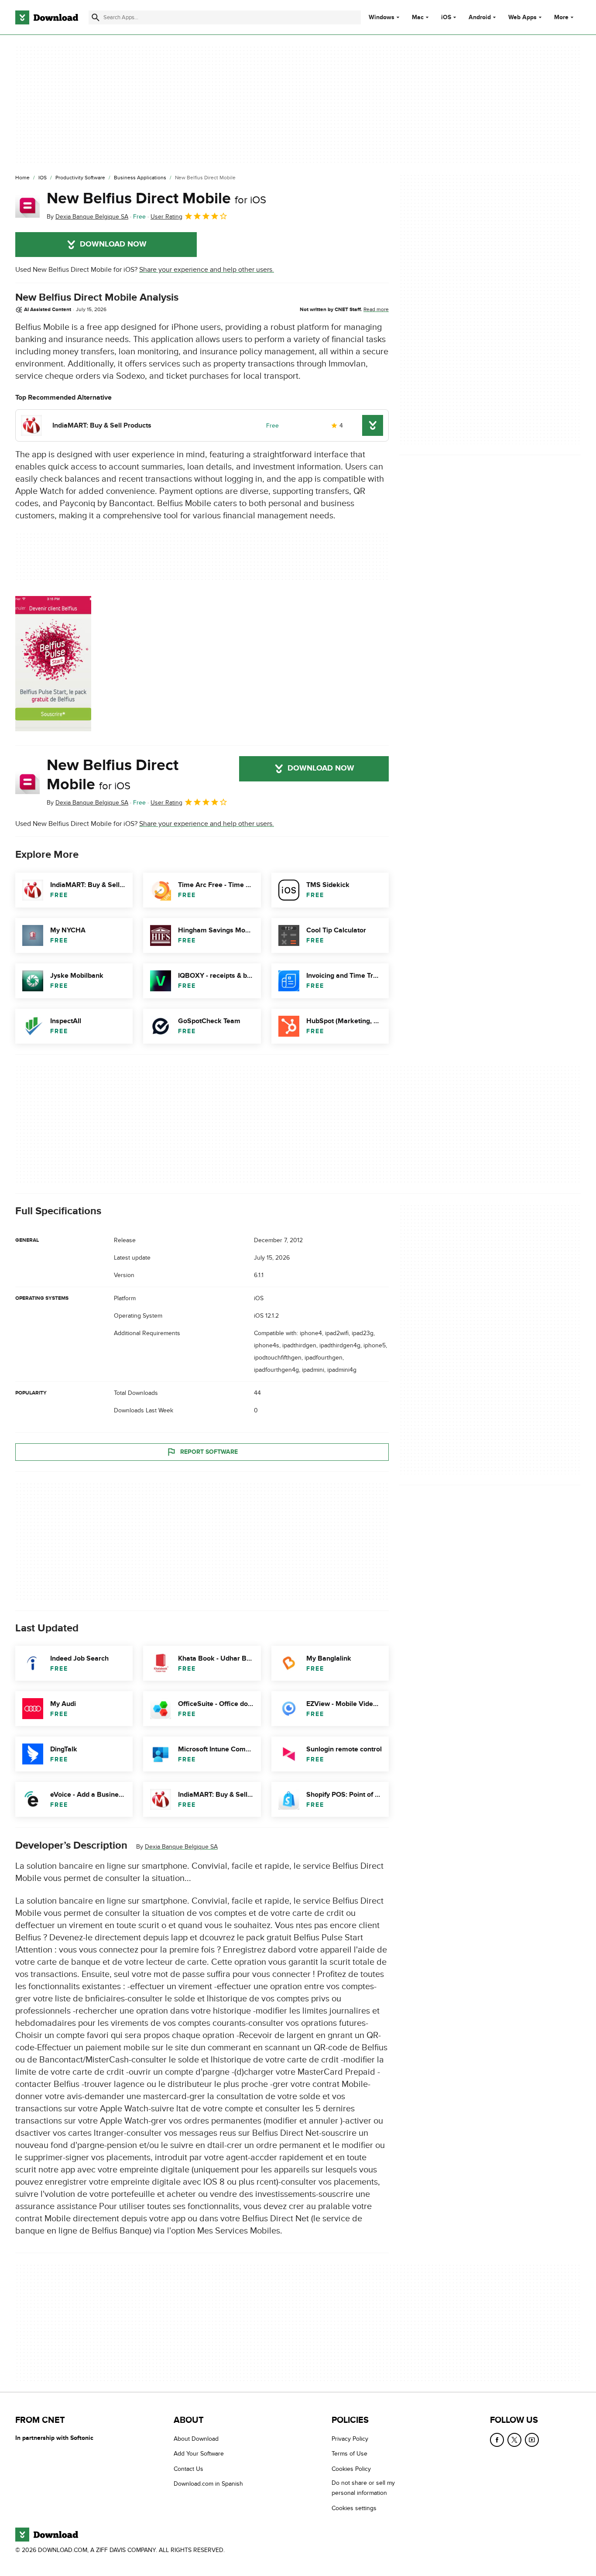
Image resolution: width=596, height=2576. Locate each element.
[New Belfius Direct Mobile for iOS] (27, 206)
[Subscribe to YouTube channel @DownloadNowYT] (532, 2440)
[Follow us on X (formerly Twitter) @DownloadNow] (514, 2440)
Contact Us (188, 2468)
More (561, 17)
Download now (113, 244)
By (87, 217)
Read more (376, 309)
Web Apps (522, 17)
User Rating (166, 217)
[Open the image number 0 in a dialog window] (53, 664)
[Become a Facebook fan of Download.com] (497, 2440)
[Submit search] (96, 17)
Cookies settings (354, 2508)
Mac (418, 17)
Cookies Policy (351, 2468)
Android (480, 17)
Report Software (209, 1452)
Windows (382, 17)
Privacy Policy (350, 2439)
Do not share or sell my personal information (363, 2488)
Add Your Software (199, 2454)
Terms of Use (349, 2454)
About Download (196, 2439)
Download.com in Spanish (208, 2484)
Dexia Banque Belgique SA (181, 1847)
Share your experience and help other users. (207, 270)
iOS (446, 17)
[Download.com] (47, 17)
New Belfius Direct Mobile (156, 199)
